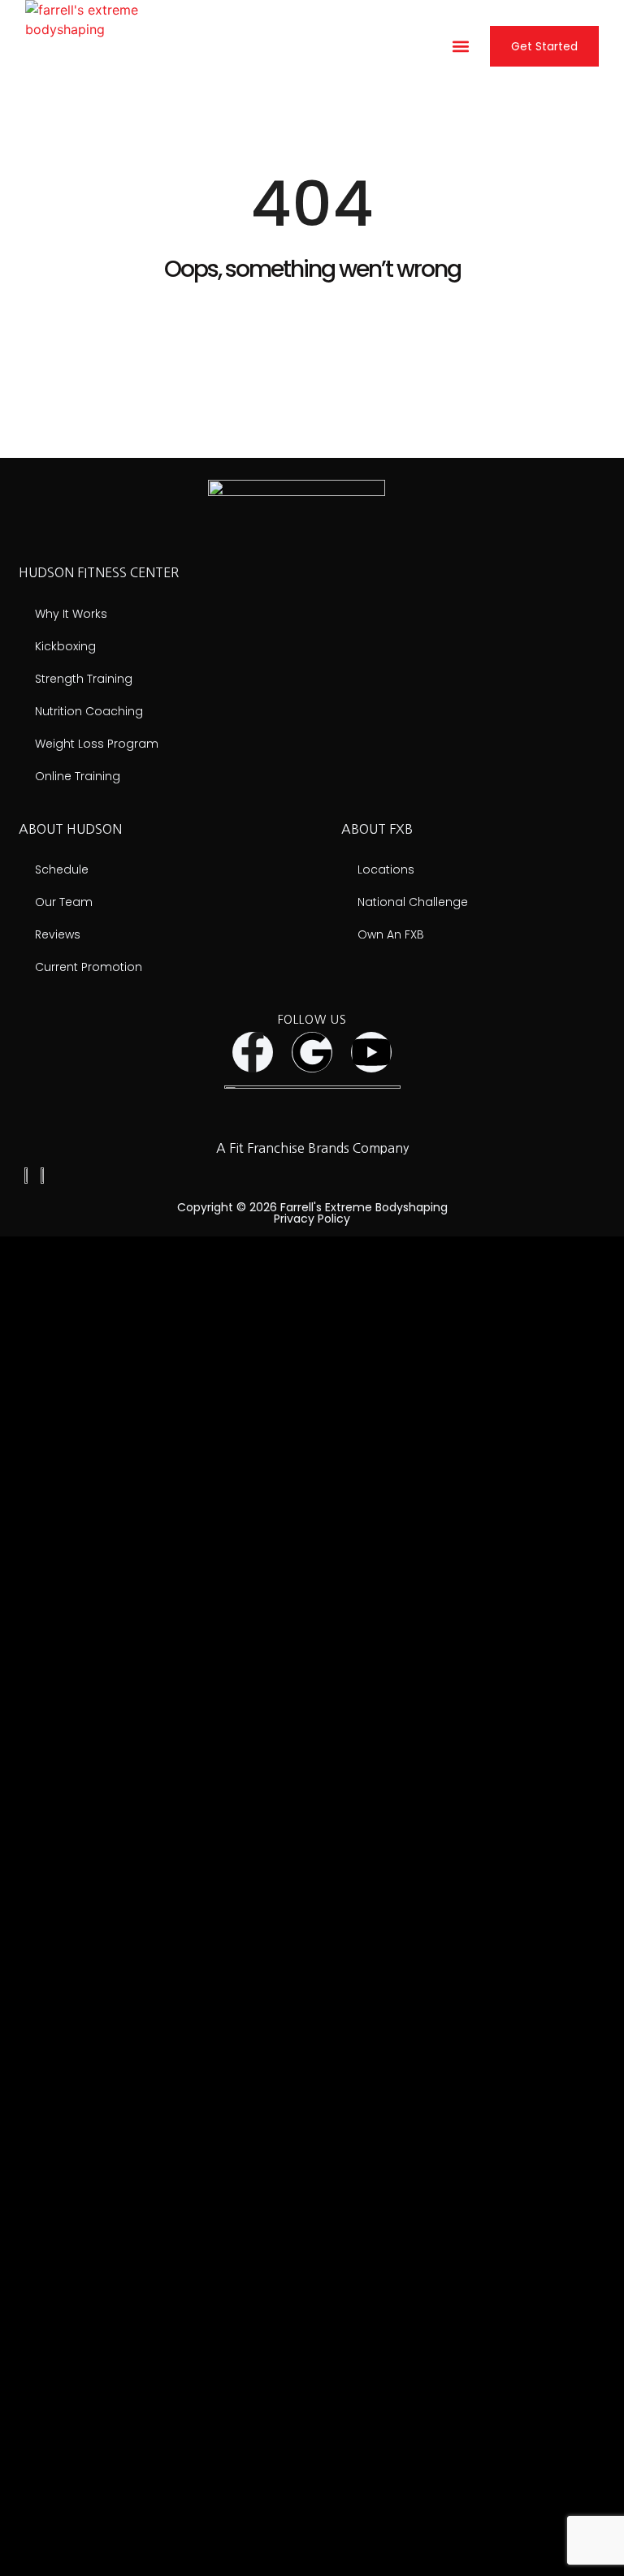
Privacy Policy (312, 1219)
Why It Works (71, 614)
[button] (460, 47)
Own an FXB (391, 934)
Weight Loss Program (97, 744)
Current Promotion (89, 967)
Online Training (78, 776)
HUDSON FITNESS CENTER (99, 572)
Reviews (58, 934)
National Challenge (413, 902)
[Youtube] (371, 1052)
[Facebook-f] (253, 1052)
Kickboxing (65, 646)
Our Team (64, 902)
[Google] (312, 1052)
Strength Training (84, 679)
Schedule (62, 869)
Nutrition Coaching (89, 711)
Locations (386, 869)
